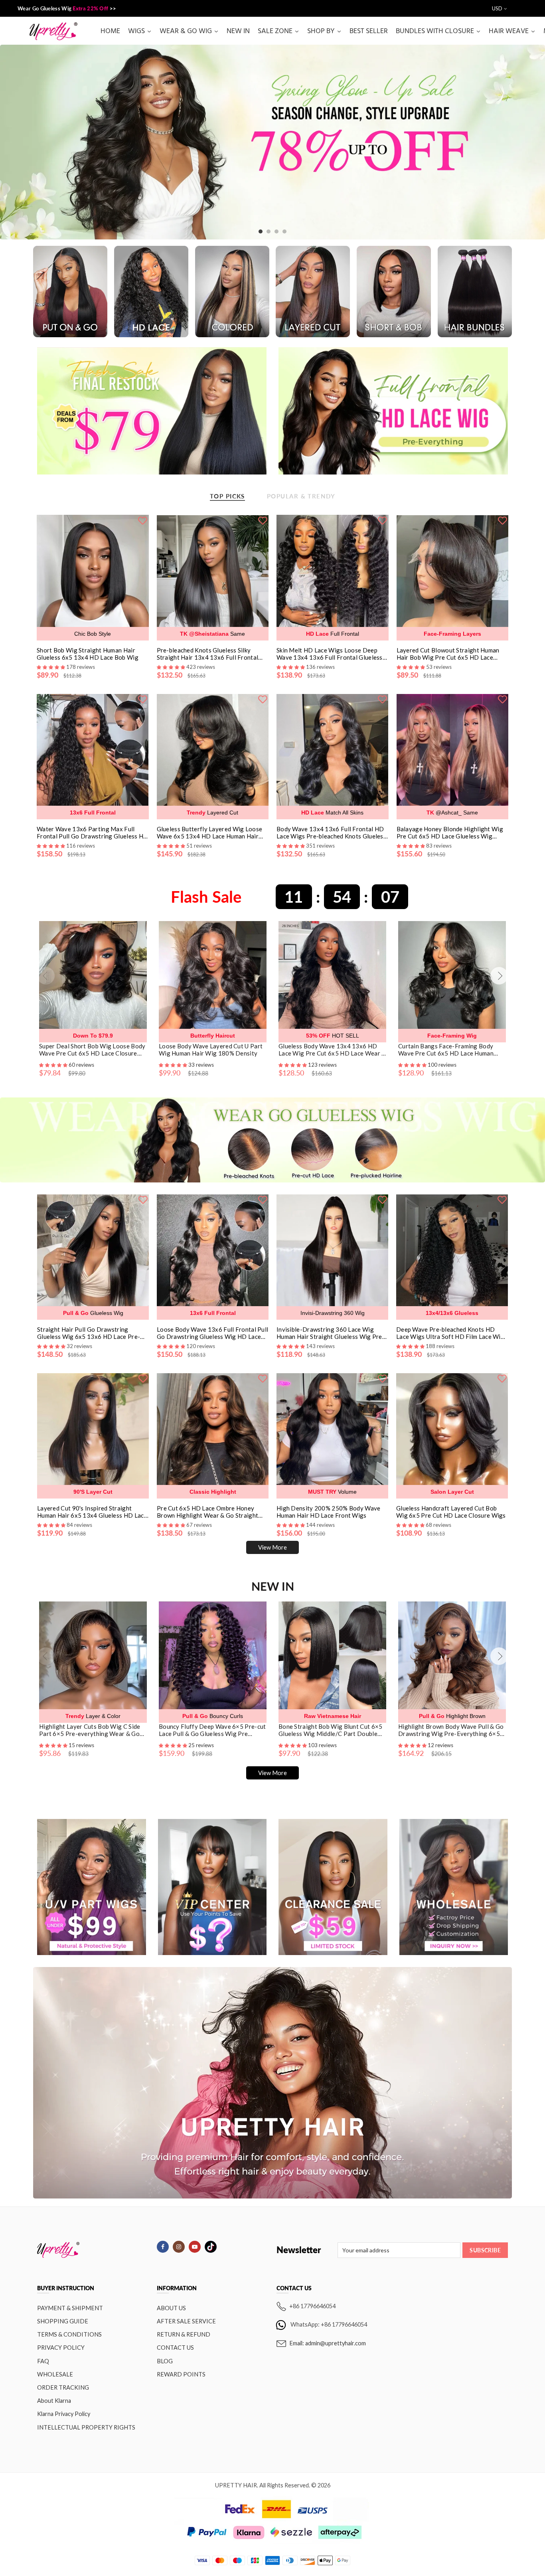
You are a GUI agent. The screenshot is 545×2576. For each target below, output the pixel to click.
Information (177, 2288)
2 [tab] (269, 231)
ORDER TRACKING (63, 2387)
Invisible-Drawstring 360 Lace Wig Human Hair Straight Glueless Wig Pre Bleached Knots (329, 1333)
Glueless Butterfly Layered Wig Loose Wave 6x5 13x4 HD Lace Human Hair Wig (210, 832)
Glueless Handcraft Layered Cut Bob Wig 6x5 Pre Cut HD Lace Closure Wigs (451, 1512)
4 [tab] (284, 231)
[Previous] (46, 976)
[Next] (499, 976)
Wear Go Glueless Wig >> (67, 8)
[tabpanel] (272, 142)
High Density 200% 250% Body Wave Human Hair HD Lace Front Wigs (329, 1512)
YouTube (195, 2247)
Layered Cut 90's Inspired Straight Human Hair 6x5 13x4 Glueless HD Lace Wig (92, 1512)
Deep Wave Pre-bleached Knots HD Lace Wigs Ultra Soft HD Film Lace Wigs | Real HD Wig (452, 1333)
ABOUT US (171, 2308)
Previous (21, 142)
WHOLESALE (55, 2374)
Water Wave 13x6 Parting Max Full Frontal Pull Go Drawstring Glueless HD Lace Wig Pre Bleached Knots (92, 832)
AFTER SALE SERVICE (186, 2321)
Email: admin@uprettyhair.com (328, 2343)
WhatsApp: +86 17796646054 (329, 2324)
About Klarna (54, 2401)
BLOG (165, 2361)
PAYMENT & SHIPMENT (70, 2308)
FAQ (43, 2361)
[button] (54, 1065)
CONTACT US (175, 2348)
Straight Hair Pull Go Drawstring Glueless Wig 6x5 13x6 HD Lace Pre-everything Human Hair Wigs (89, 1333)
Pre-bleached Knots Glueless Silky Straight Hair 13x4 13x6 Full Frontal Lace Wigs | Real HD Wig (208, 654)
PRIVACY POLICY (61, 2348)
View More (272, 1547)
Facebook (163, 2247)
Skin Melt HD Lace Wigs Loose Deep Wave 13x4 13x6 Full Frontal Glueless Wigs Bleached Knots (330, 654)
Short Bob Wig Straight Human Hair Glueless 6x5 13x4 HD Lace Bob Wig (88, 654)
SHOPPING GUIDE (63, 2321)
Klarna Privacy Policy (64, 2414)
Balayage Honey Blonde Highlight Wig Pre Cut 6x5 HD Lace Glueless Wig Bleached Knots (450, 832)
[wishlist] (143, 520)
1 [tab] (261, 231)
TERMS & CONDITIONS (69, 2334)
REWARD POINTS (181, 2374)
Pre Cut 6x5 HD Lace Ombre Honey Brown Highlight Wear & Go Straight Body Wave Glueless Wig (207, 1512)
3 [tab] (276, 231)
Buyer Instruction (66, 2288)
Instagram (179, 2247)
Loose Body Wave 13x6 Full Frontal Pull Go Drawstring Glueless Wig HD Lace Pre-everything (212, 1333)
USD (497, 8)
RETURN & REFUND (184, 2334)
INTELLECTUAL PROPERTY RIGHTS (86, 2427)
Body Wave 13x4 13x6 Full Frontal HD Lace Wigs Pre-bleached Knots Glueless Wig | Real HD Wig (331, 832)
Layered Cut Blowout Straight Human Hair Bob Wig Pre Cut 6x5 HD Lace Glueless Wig (448, 654)
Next (524, 142)
